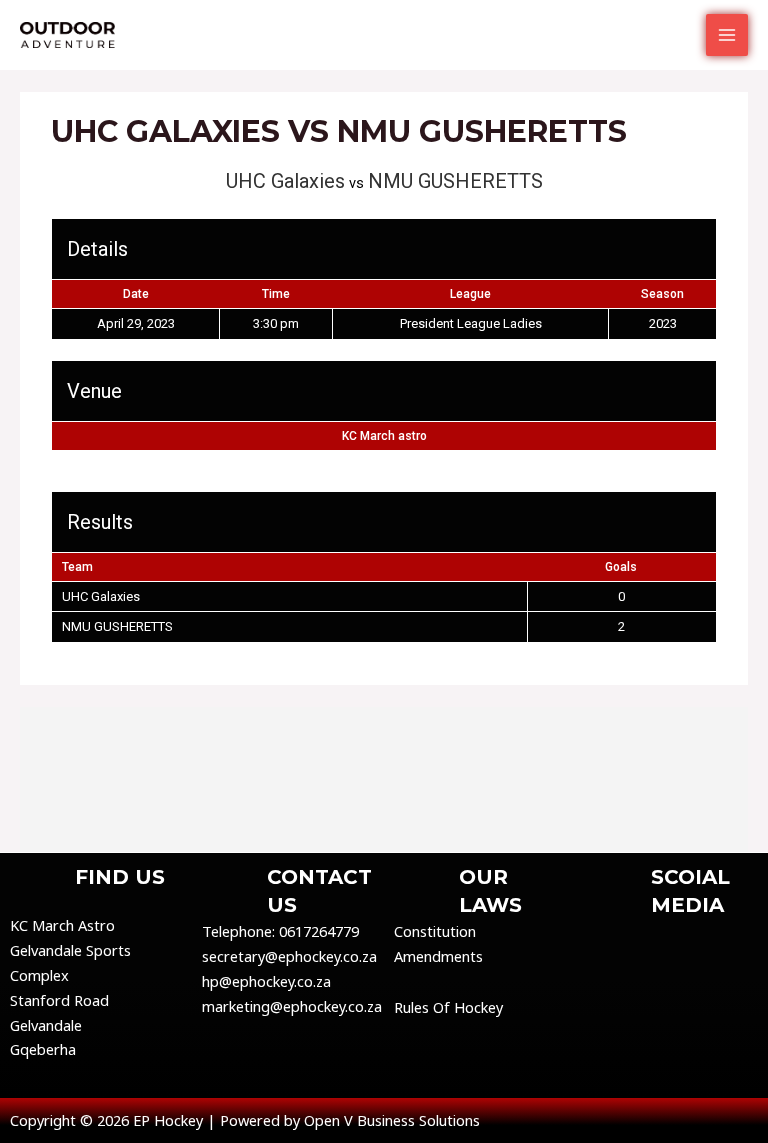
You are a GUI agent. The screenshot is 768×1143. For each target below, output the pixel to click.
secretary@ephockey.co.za (289, 956)
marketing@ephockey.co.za (292, 1006)
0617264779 (319, 931)
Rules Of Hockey (448, 1007)
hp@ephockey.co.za (266, 981)
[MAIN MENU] (727, 35)
